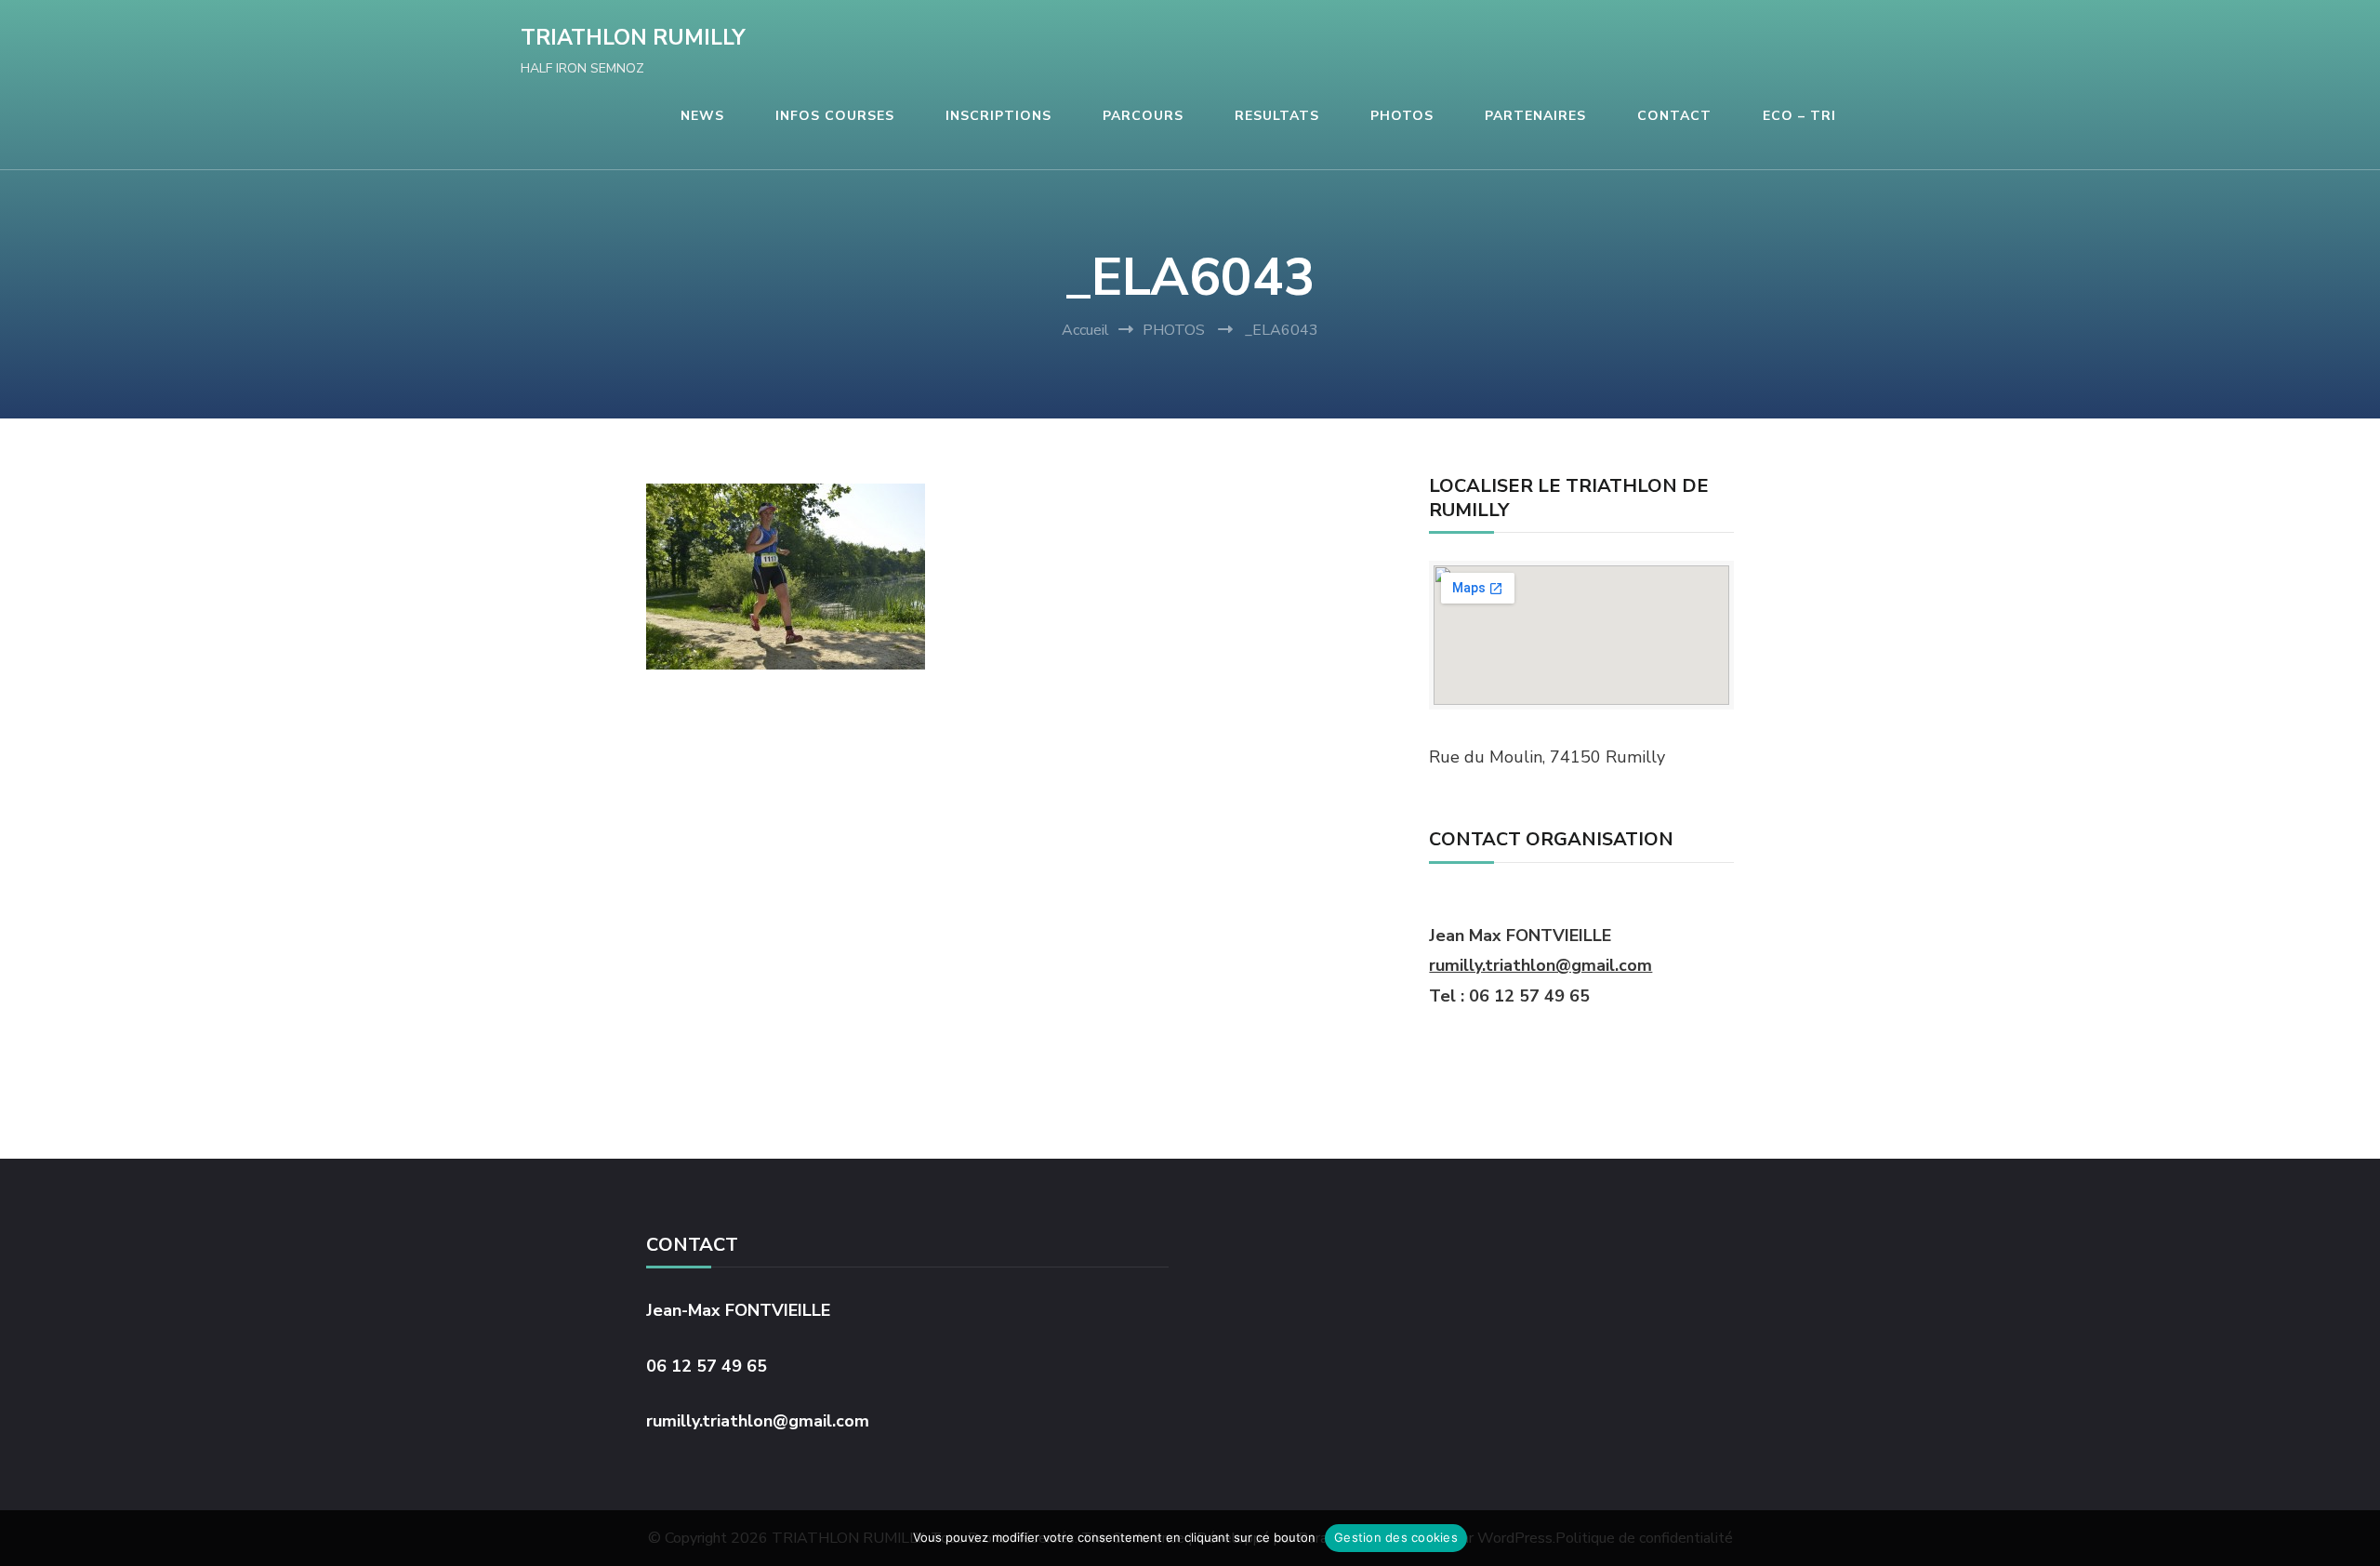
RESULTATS (1277, 116)
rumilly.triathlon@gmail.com (1540, 965)
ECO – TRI (1799, 116)
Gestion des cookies (1396, 1537)
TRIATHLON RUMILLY (633, 38)
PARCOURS (1143, 116)
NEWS (702, 116)
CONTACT (1674, 116)
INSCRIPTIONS (998, 116)
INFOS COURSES (835, 116)
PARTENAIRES (1535, 116)
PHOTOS (1402, 116)
